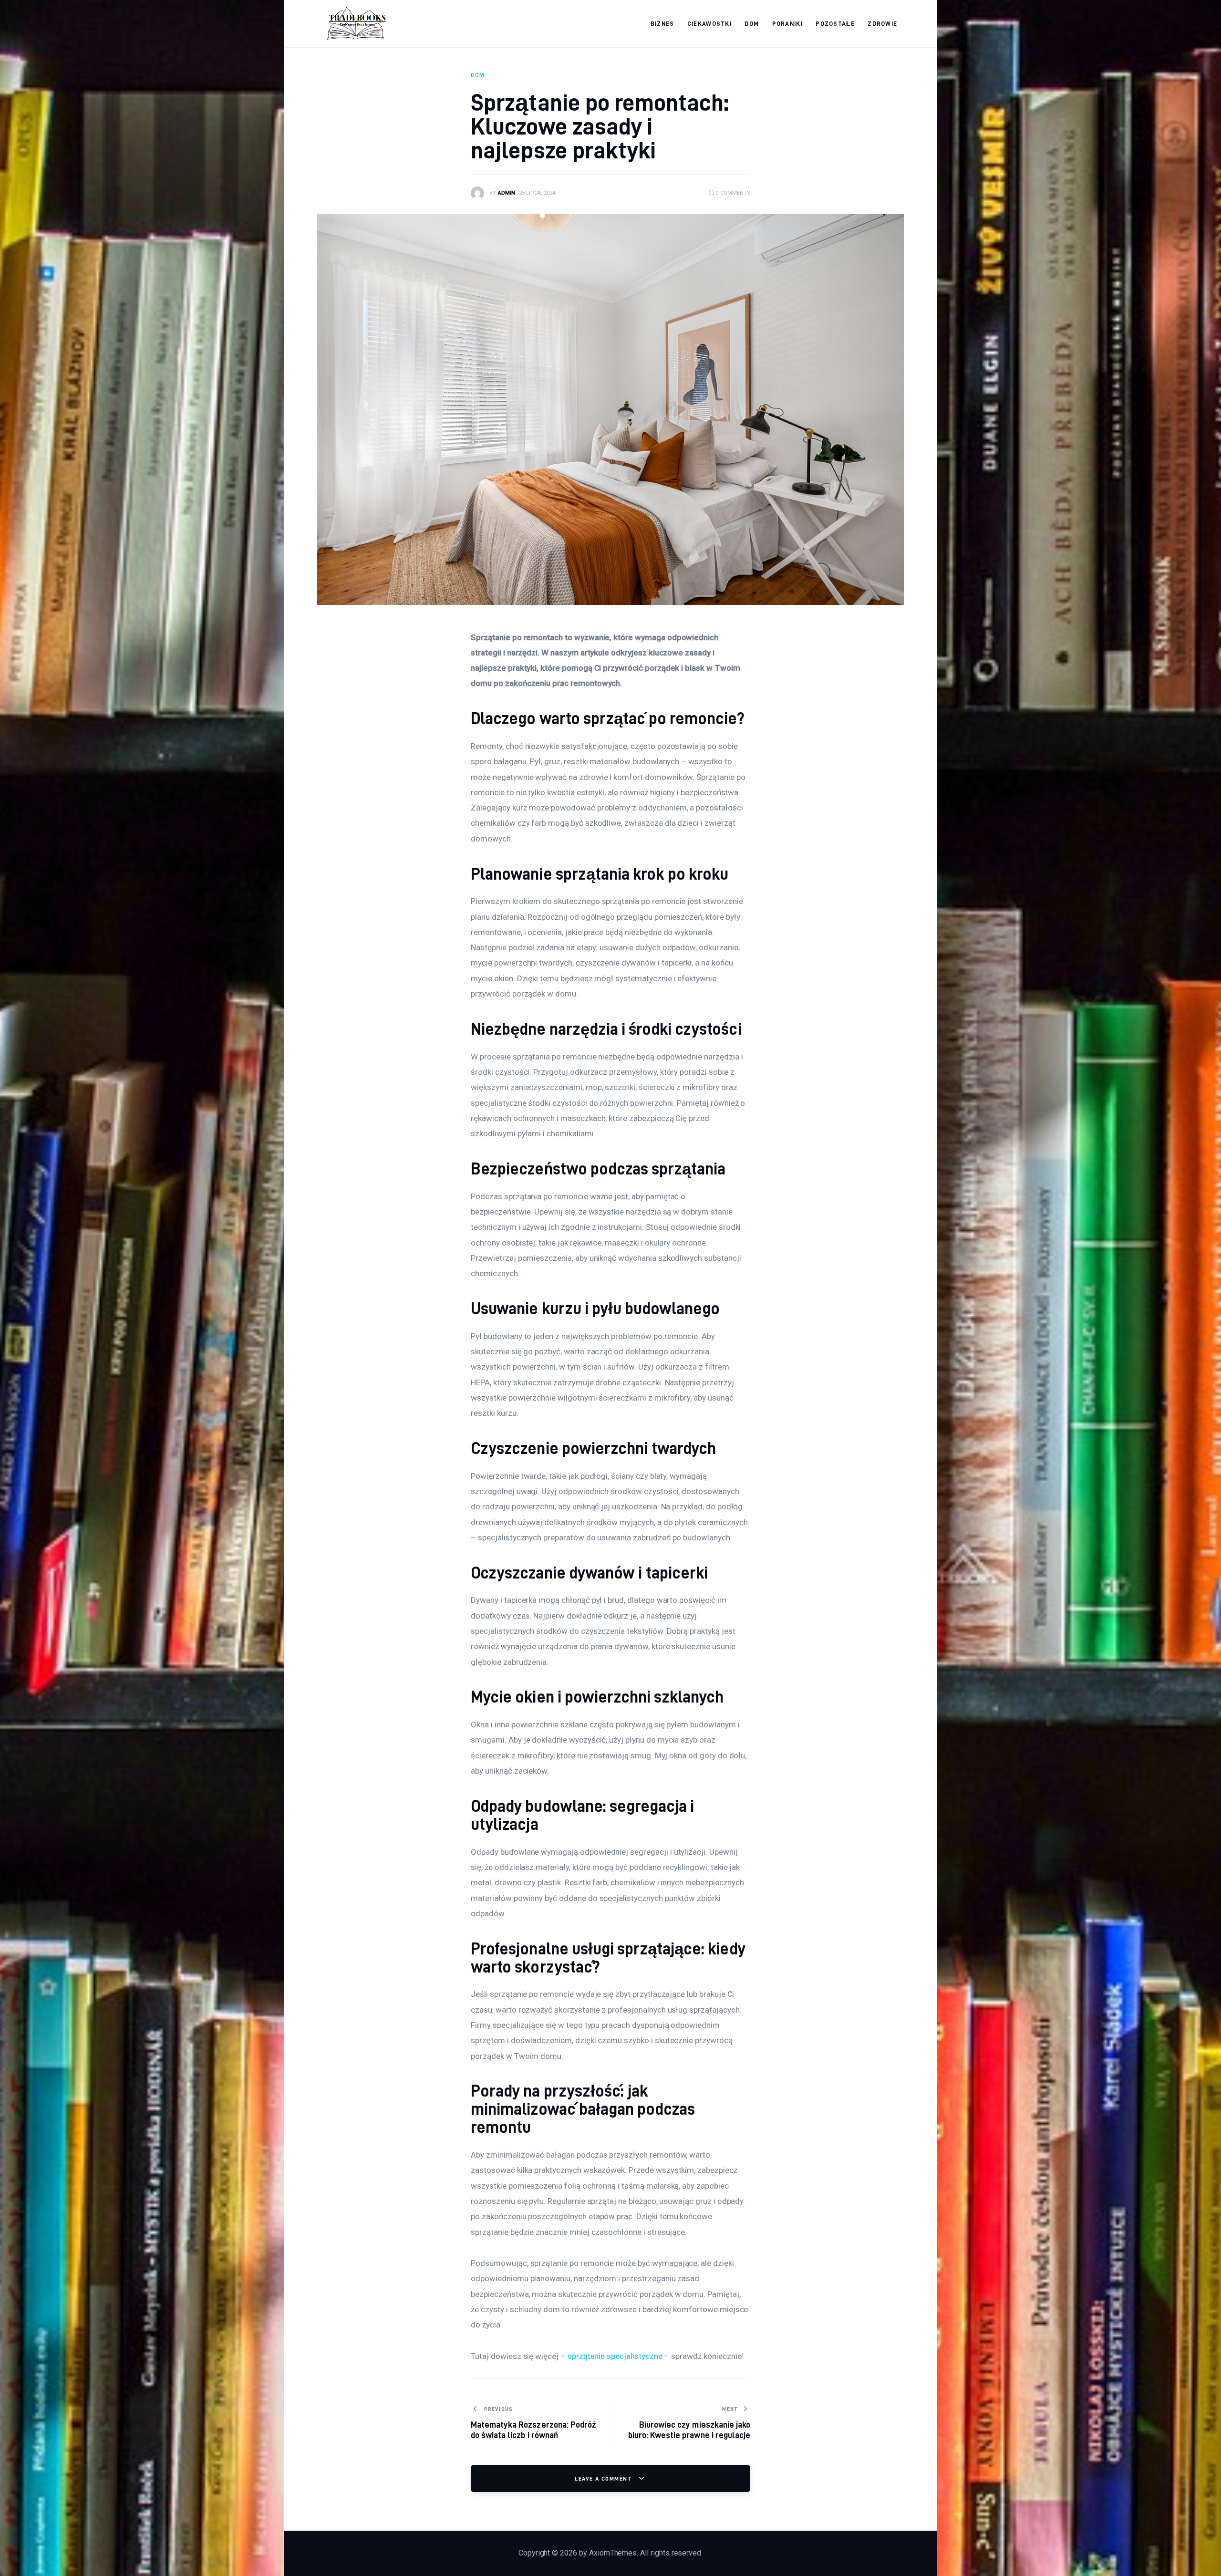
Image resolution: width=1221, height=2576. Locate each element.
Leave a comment (604, 2478)
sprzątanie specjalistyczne (615, 2356)
